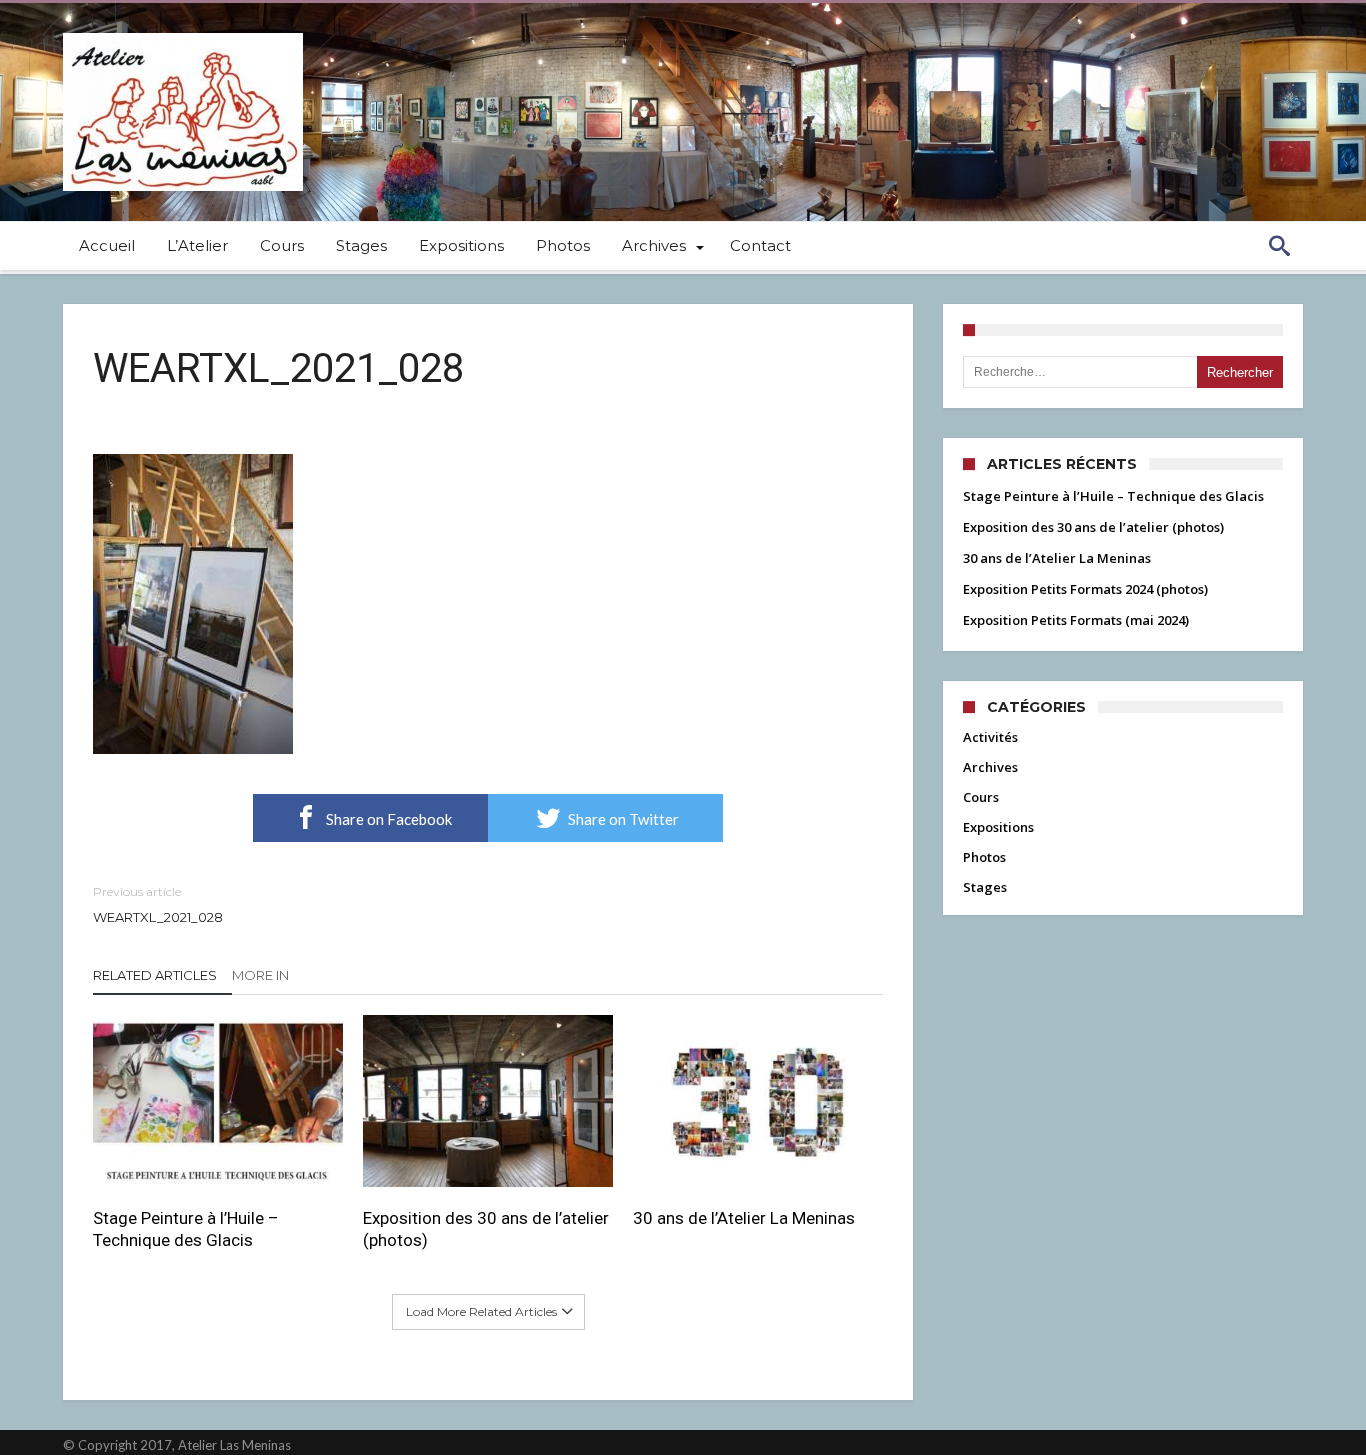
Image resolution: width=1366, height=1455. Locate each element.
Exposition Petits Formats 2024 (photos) (1085, 589)
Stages (985, 887)
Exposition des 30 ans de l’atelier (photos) (486, 1229)
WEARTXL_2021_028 (158, 904)
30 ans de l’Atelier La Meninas (744, 1218)
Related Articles (155, 975)
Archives (990, 767)
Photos (984, 857)
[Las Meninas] (183, 32)
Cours (981, 797)
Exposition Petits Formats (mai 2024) (1076, 620)
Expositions (998, 827)
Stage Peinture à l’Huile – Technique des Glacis (186, 1229)
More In (262, 975)
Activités (990, 737)
